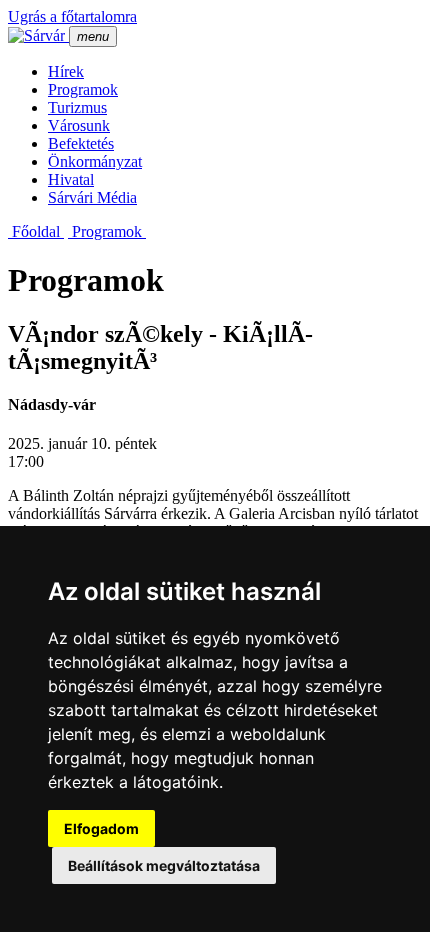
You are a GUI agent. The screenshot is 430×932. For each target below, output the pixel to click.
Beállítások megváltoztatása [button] (164, 865)
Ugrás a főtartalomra (72, 16)
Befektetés (81, 143)
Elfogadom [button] (101, 828)
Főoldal (36, 231)
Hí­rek (66, 71)
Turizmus (77, 107)
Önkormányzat (95, 161)
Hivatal (71, 179)
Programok (83, 89)
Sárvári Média (92, 197)
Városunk (79, 125)
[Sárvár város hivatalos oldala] (38, 35)
